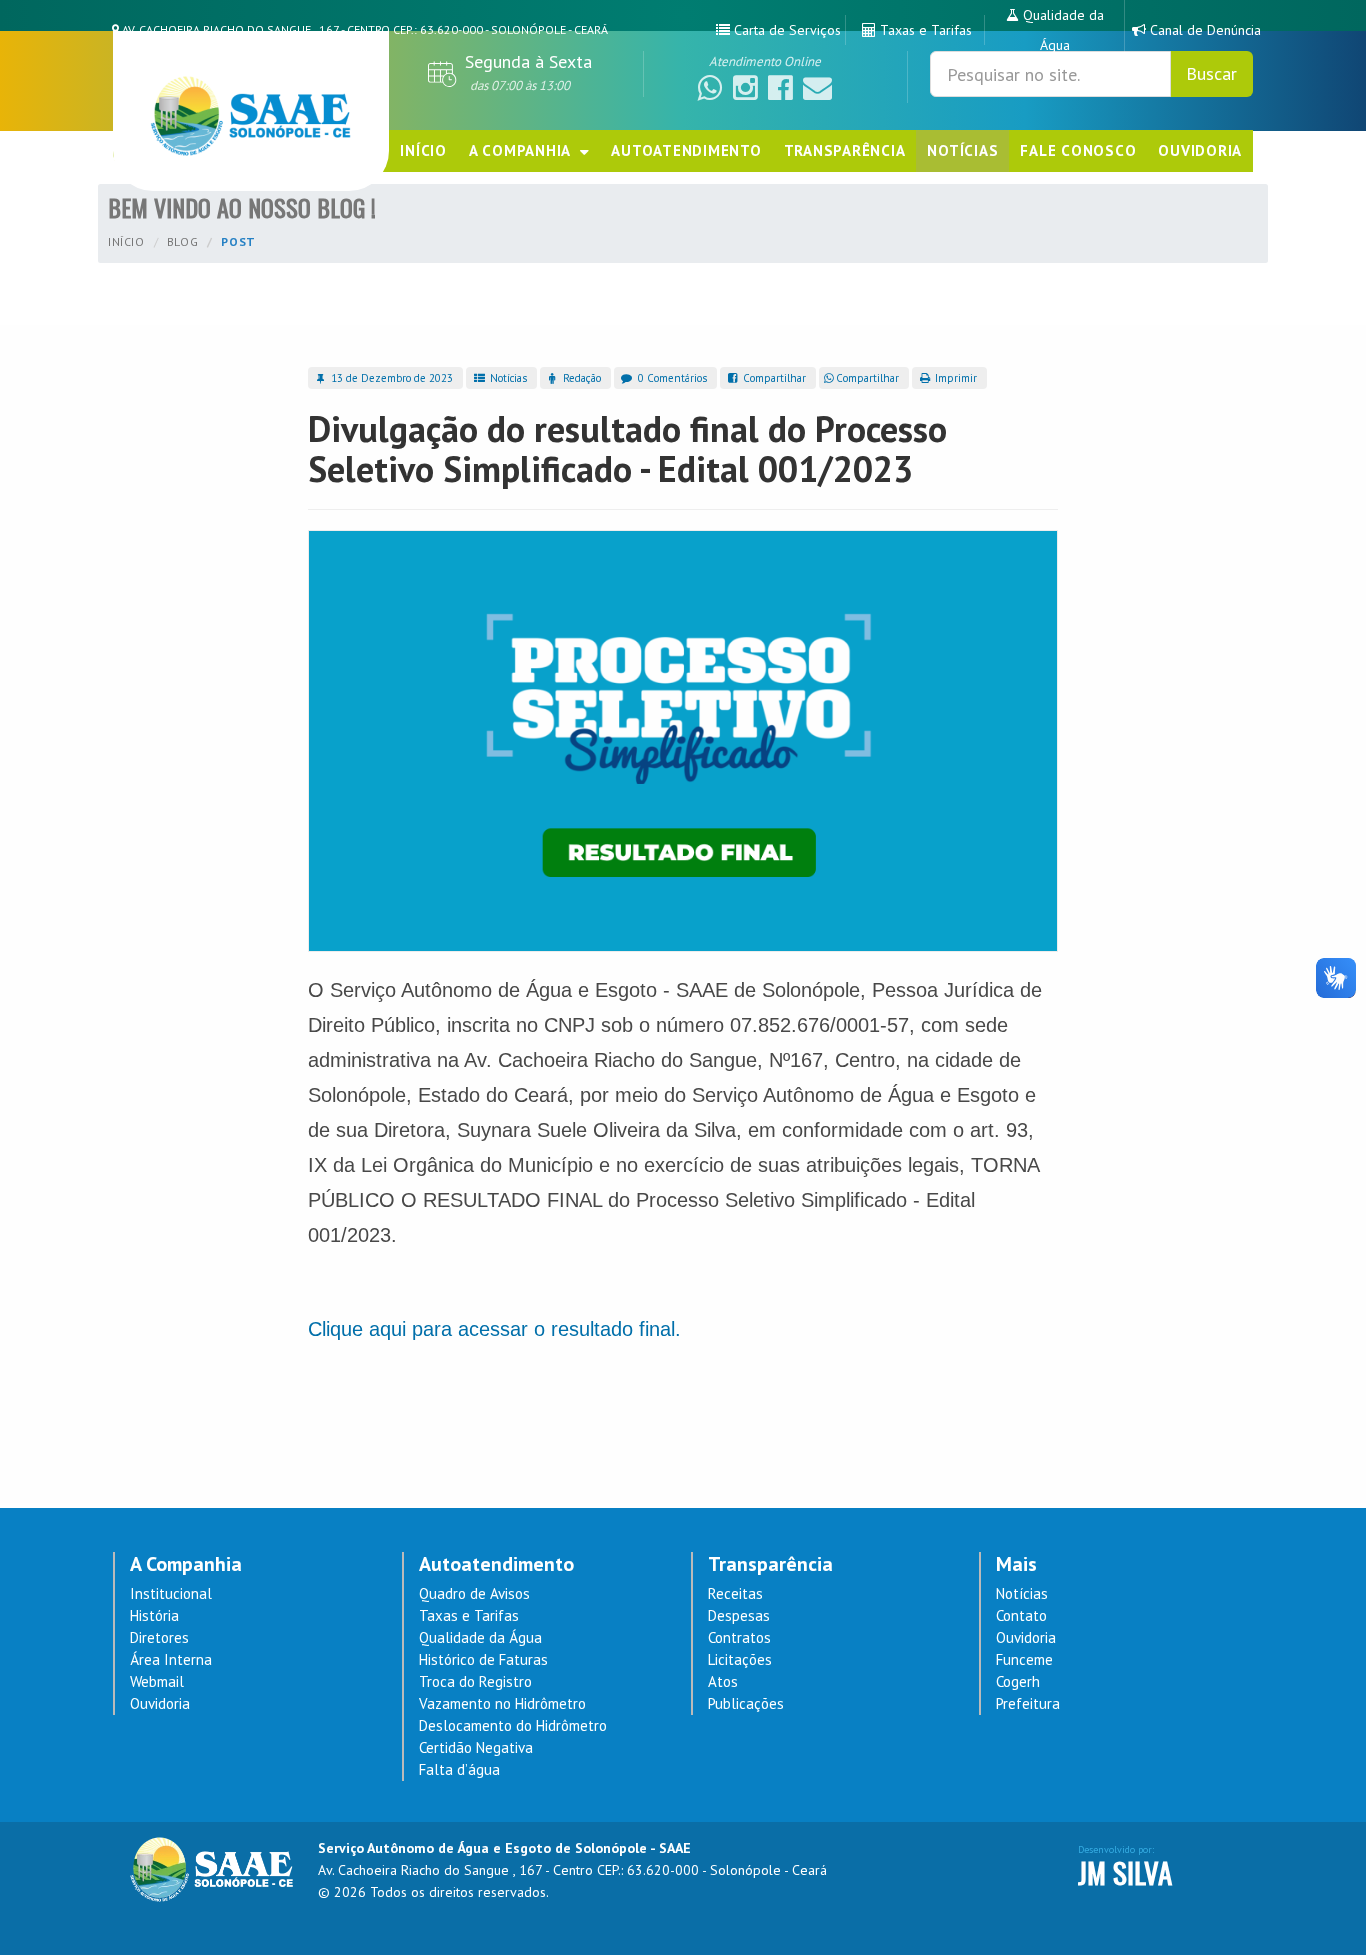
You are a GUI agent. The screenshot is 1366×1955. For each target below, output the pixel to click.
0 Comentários (671, 378)
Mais (1016, 1564)
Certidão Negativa (476, 1747)
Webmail (157, 1681)
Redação (580, 378)
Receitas (735, 1593)
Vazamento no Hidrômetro (502, 1703)
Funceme (1024, 1659)
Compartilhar (773, 378)
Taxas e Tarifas (469, 1615)
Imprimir (954, 378)
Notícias (962, 150)
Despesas (739, 1615)
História (154, 1615)
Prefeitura (1028, 1703)
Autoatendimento (686, 150)
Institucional (171, 1593)
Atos (723, 1681)
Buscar (1211, 73)
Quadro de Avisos (474, 1593)
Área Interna (171, 1659)
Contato (1021, 1615)
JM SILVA (1125, 1871)
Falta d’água (459, 1769)
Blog (182, 241)
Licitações (740, 1659)
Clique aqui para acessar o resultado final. (494, 1329)
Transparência (845, 150)
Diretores (159, 1637)
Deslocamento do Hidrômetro (513, 1725)
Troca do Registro (475, 1681)
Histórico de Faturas (483, 1659)
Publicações (746, 1703)
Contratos (739, 1637)
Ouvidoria (1200, 150)
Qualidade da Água (480, 1637)
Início (423, 150)
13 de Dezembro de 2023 (390, 378)
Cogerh (1018, 1681)
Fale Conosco (1078, 150)
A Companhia (524, 150)
